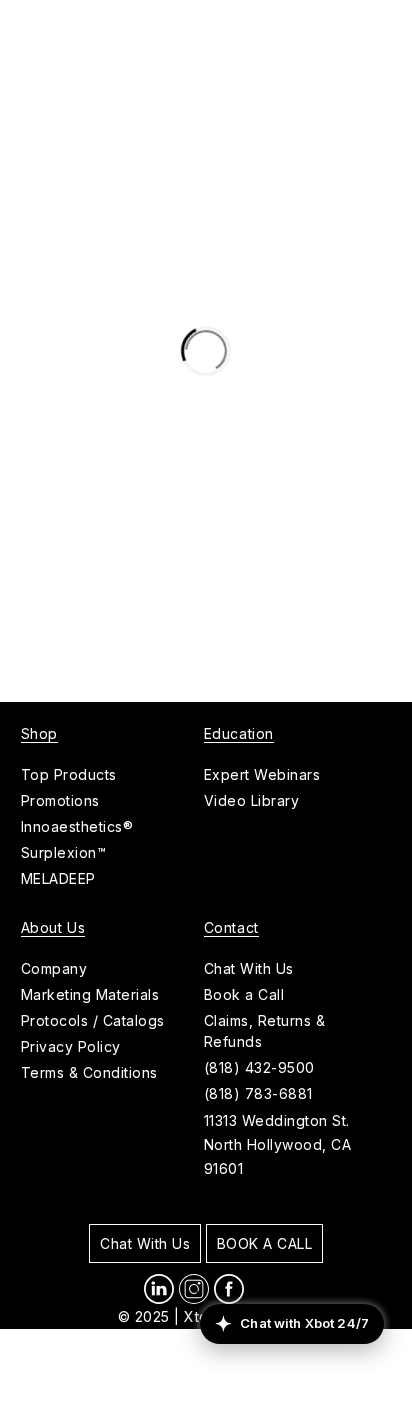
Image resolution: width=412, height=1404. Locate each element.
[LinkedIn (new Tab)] (159, 1289)
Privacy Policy (71, 1046)
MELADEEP (58, 878)
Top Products (69, 774)
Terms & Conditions (89, 1072)
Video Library (252, 800)
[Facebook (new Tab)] (229, 1289)
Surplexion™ (64, 852)
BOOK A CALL (265, 1243)
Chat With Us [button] (249, 968)
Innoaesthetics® (77, 826)
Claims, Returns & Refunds (265, 1031)
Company (54, 968)
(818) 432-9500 (259, 1067)
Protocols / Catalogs (93, 1020)
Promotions (60, 800)
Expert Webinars (262, 774)
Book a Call (244, 994)
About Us (53, 927)
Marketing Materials (90, 994)
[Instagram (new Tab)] (194, 1289)
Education (239, 733)
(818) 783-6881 (258, 1093)
